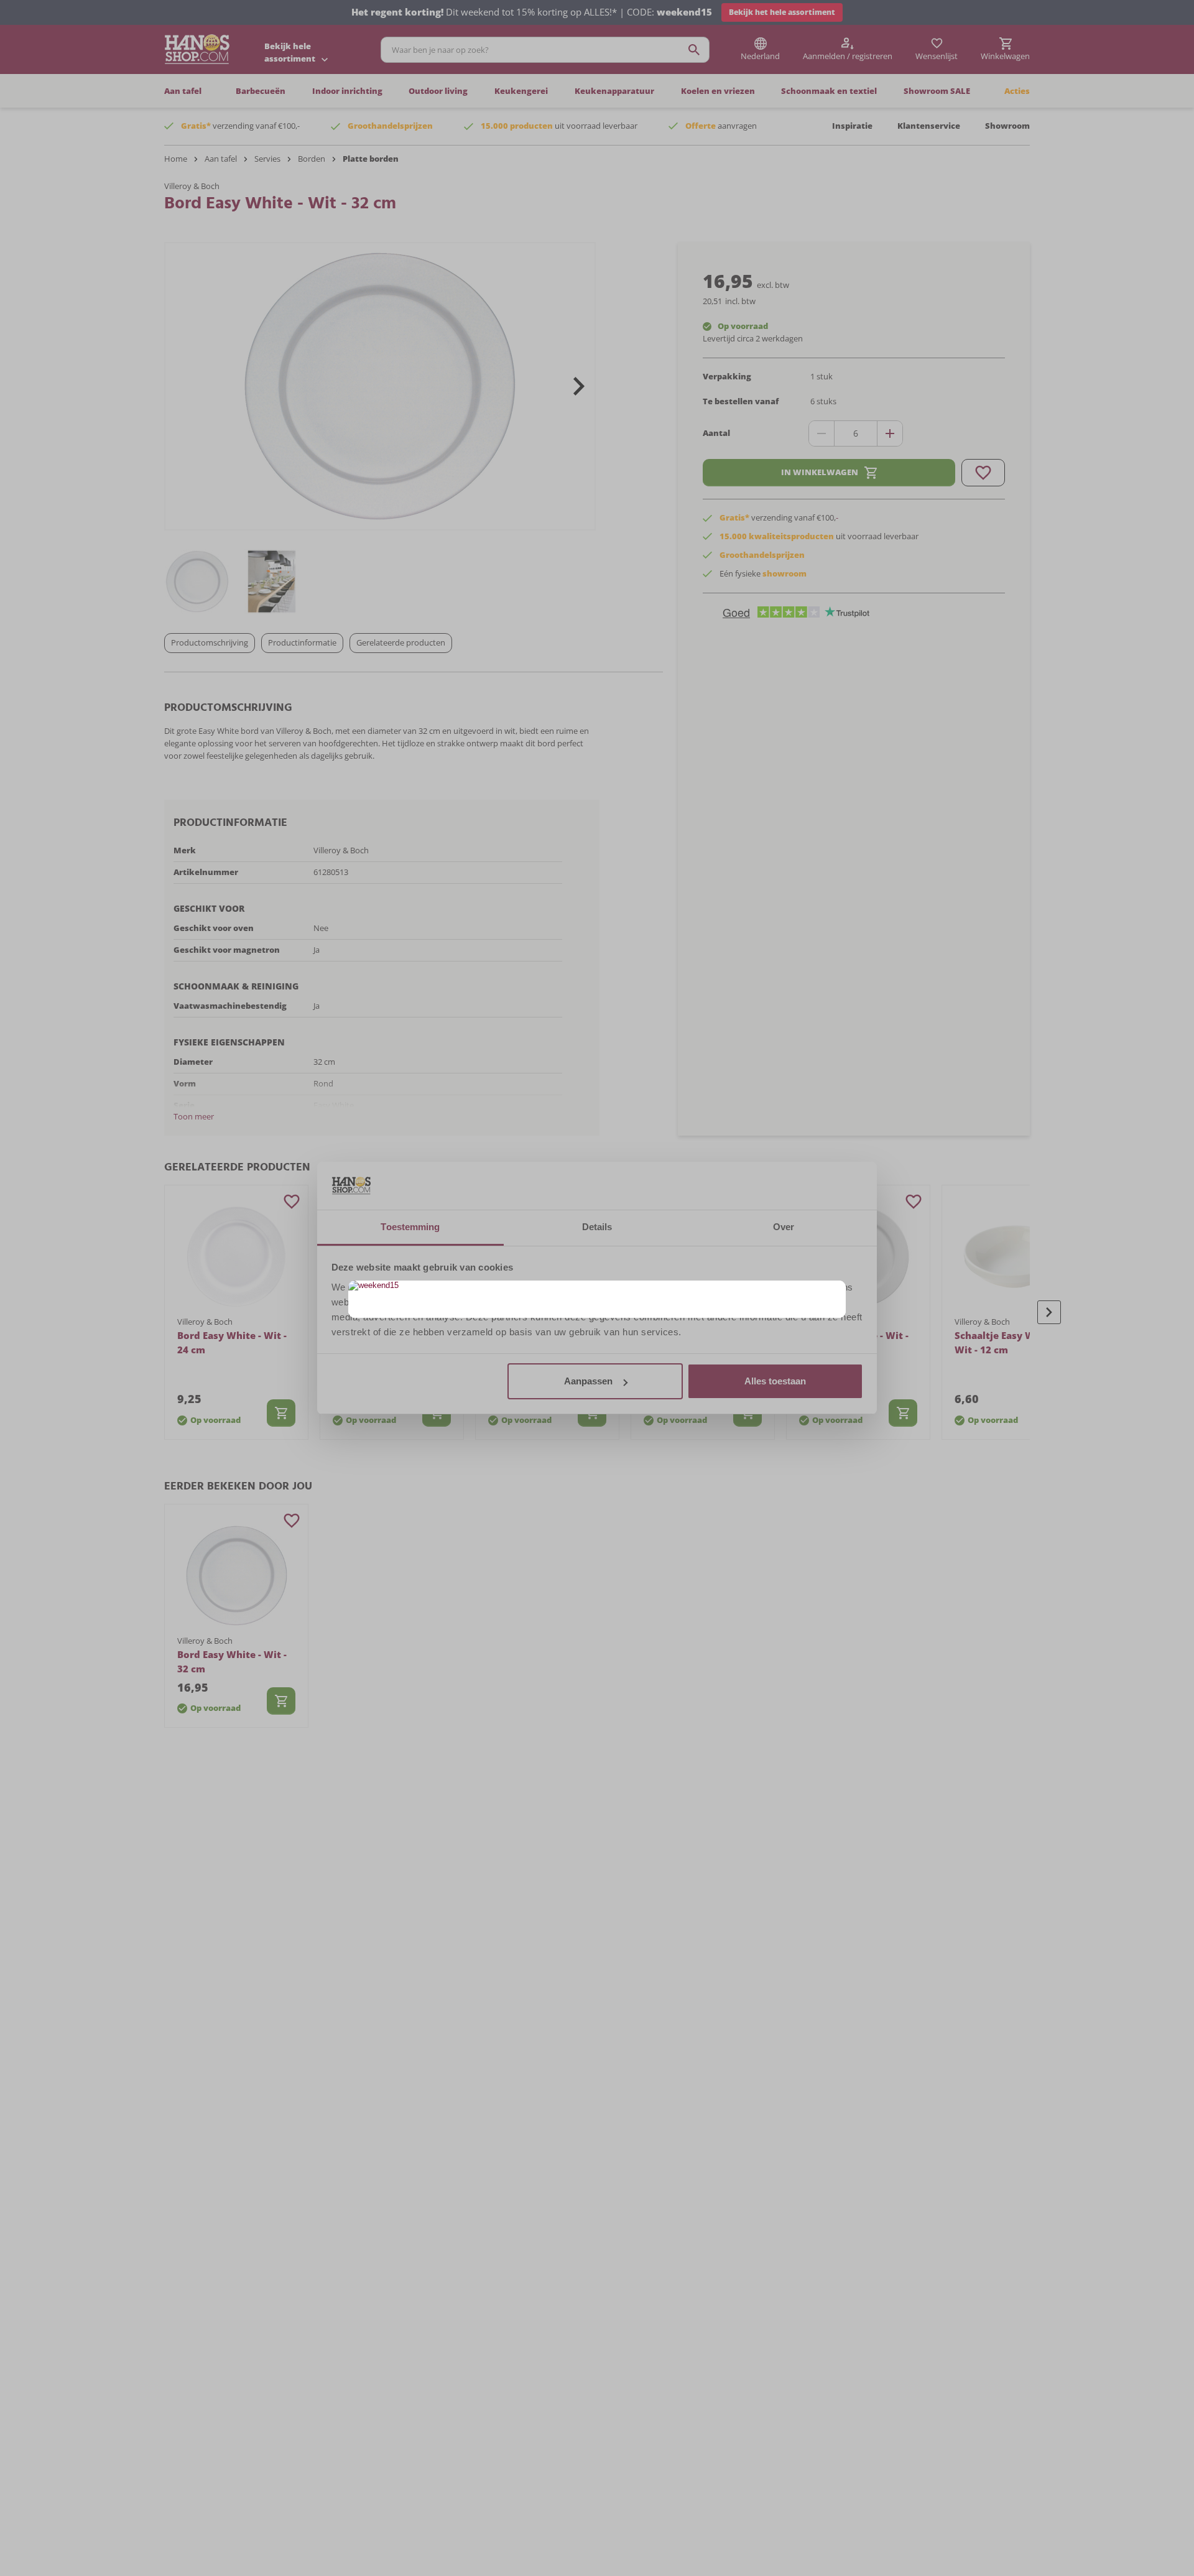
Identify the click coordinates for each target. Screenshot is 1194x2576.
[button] (835, 1291)
